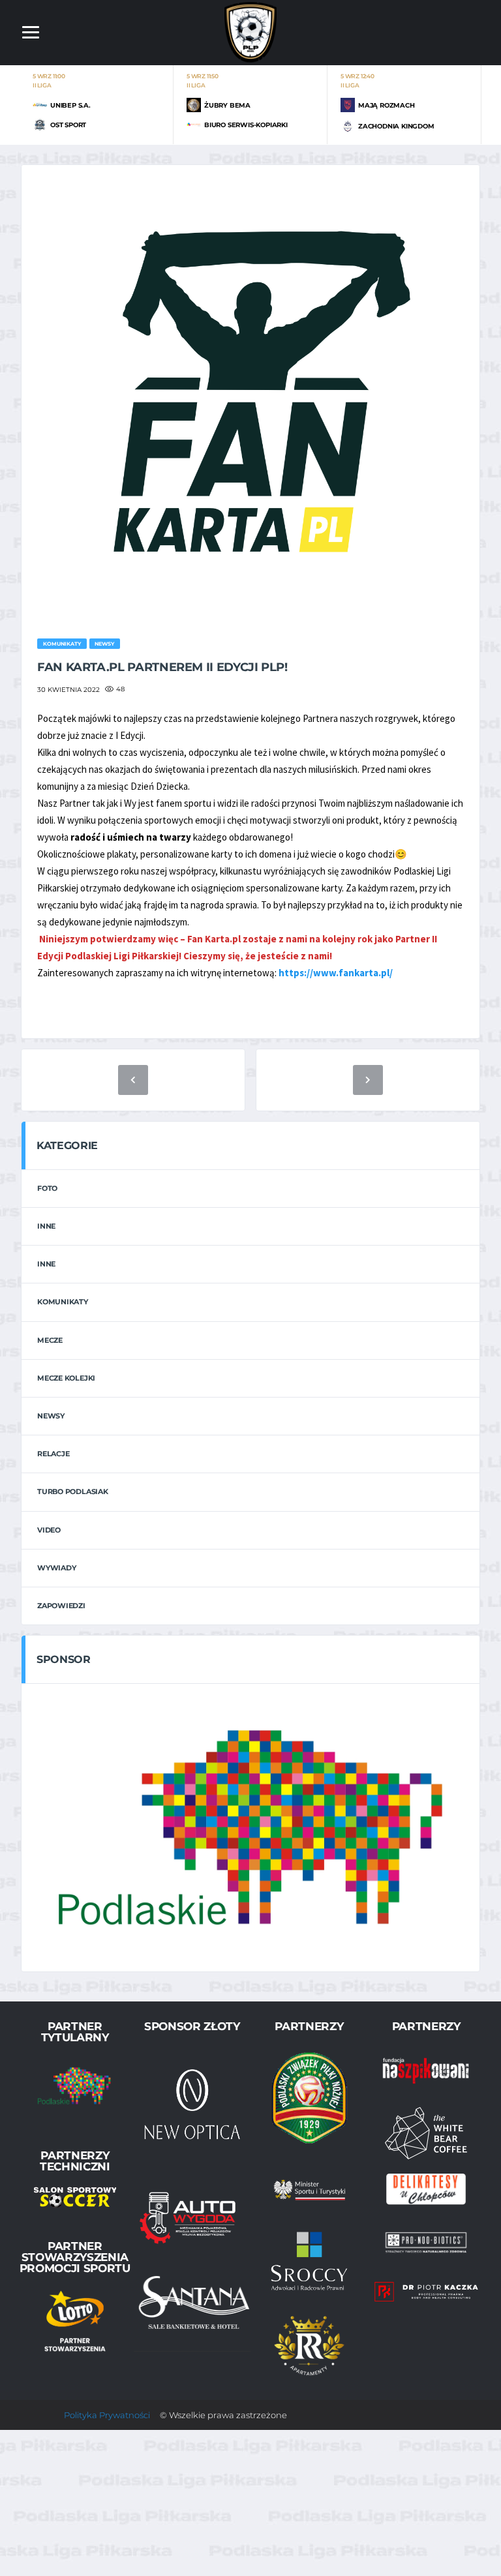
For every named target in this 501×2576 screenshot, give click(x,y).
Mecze (50, 1340)
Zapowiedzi (61, 1606)
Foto (47, 1188)
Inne (46, 1226)
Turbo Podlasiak (73, 1491)
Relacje (53, 1454)
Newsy (51, 1416)
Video (49, 1530)
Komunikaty (63, 1302)
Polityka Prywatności (107, 2415)
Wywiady (56, 1568)
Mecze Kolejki (66, 1378)
